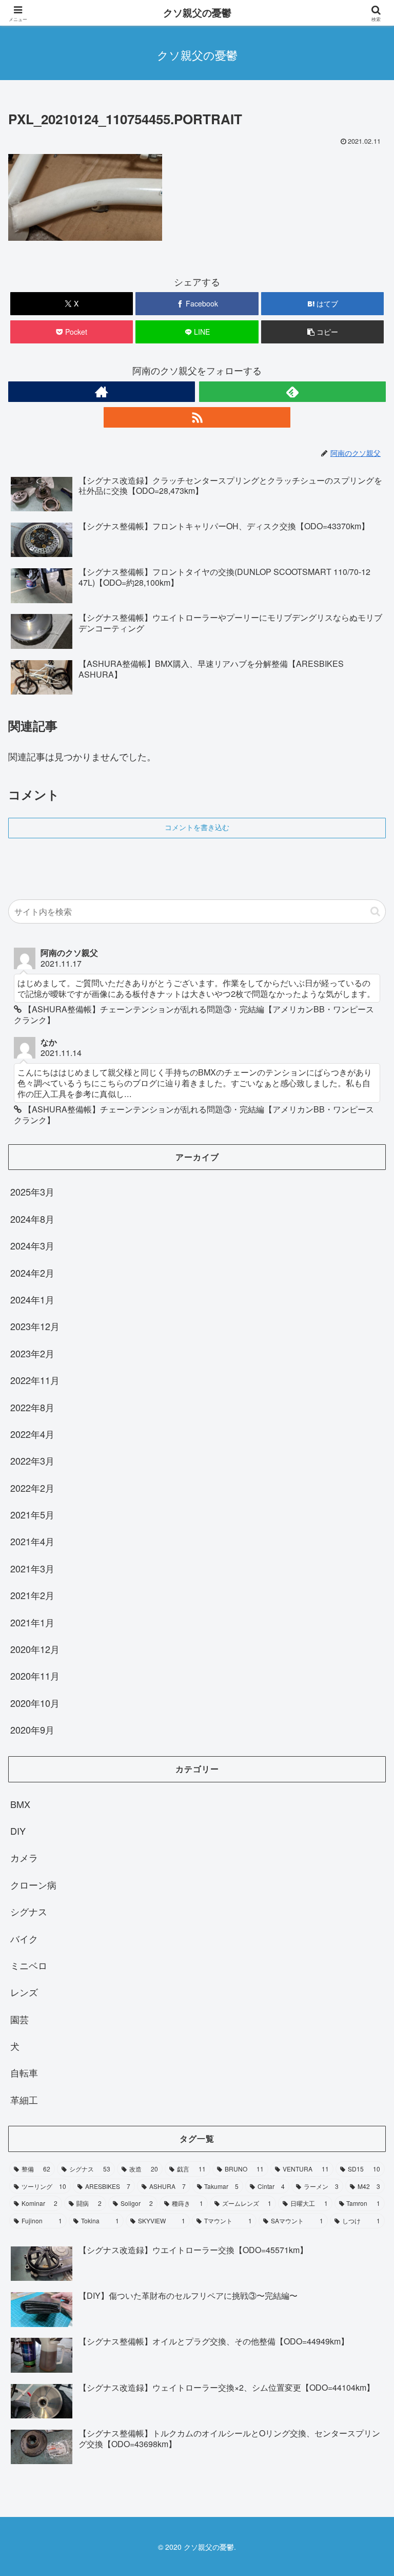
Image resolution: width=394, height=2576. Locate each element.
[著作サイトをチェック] (102, 392)
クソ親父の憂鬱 (197, 13)
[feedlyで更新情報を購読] (292, 392)
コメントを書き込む (197, 828)
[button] (322, 332)
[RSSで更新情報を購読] (197, 417)
